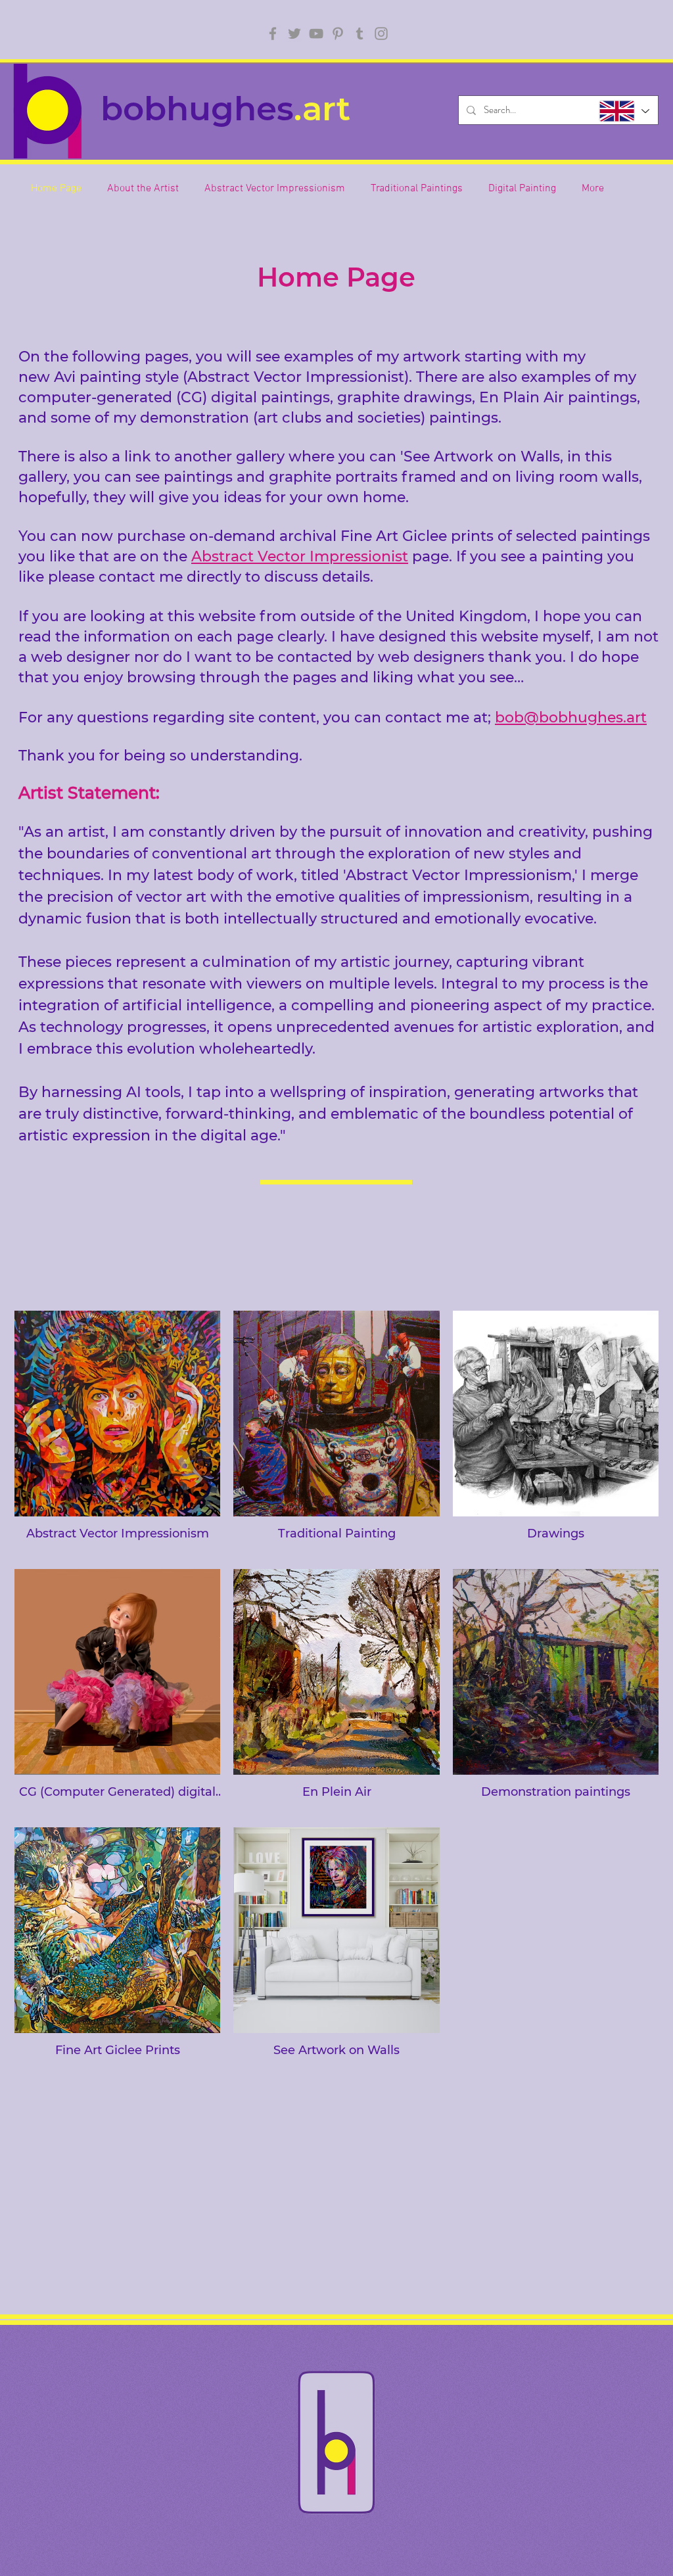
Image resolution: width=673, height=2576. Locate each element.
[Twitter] (294, 34)
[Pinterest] (338, 34)
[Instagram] (381, 34)
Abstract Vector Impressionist (300, 556)
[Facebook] (273, 34)
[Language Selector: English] (623, 111)
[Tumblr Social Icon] (360, 34)
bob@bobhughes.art (571, 717)
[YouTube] (316, 34)
